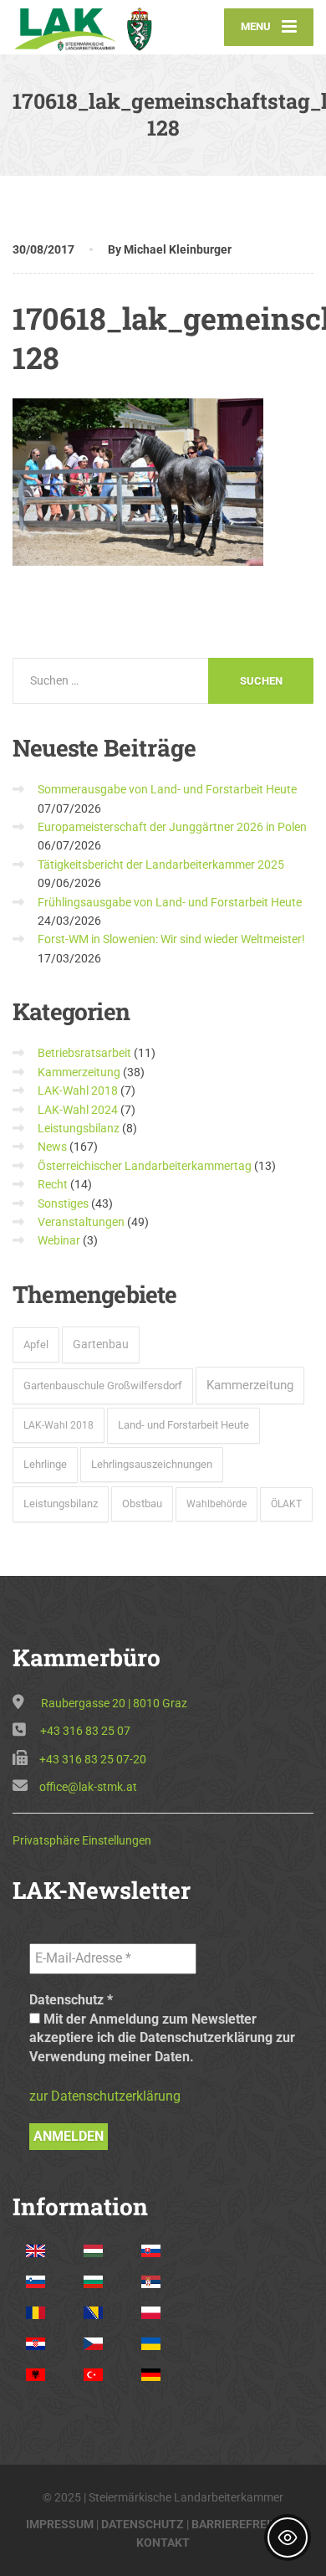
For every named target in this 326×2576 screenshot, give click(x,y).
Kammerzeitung (79, 1072)
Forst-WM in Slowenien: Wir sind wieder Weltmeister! (171, 939)
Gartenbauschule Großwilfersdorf (103, 1385)
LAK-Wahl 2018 (78, 1090)
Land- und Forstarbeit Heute (183, 1425)
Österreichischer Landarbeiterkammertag (145, 1166)
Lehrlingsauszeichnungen (152, 1464)
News (52, 1147)
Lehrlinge (45, 1464)
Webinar (59, 1240)
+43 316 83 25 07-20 (93, 1759)
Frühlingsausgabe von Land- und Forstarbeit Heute (170, 902)
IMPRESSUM (60, 2524)
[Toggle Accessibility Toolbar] (288, 2538)
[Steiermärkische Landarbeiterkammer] (88, 27)
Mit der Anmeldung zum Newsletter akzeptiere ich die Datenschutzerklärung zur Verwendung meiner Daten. (162, 2038)
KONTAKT (163, 2543)
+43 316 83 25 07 (85, 1731)
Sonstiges (63, 1203)
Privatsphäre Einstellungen (82, 1840)
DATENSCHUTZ (143, 2524)
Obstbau (142, 1504)
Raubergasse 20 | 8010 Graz (114, 1703)
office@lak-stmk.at (88, 1787)
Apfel (36, 1344)
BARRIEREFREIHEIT (244, 2524)
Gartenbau (101, 1344)
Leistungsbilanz (79, 1128)
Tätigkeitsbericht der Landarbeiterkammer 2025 (161, 865)
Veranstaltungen (81, 1222)
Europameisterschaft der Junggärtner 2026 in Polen (172, 827)
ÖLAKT (286, 1504)
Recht (53, 1184)
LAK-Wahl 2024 (78, 1110)
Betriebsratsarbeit (84, 1053)
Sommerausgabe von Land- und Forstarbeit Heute (167, 789)
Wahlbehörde (216, 1504)
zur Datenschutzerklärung (105, 2096)
